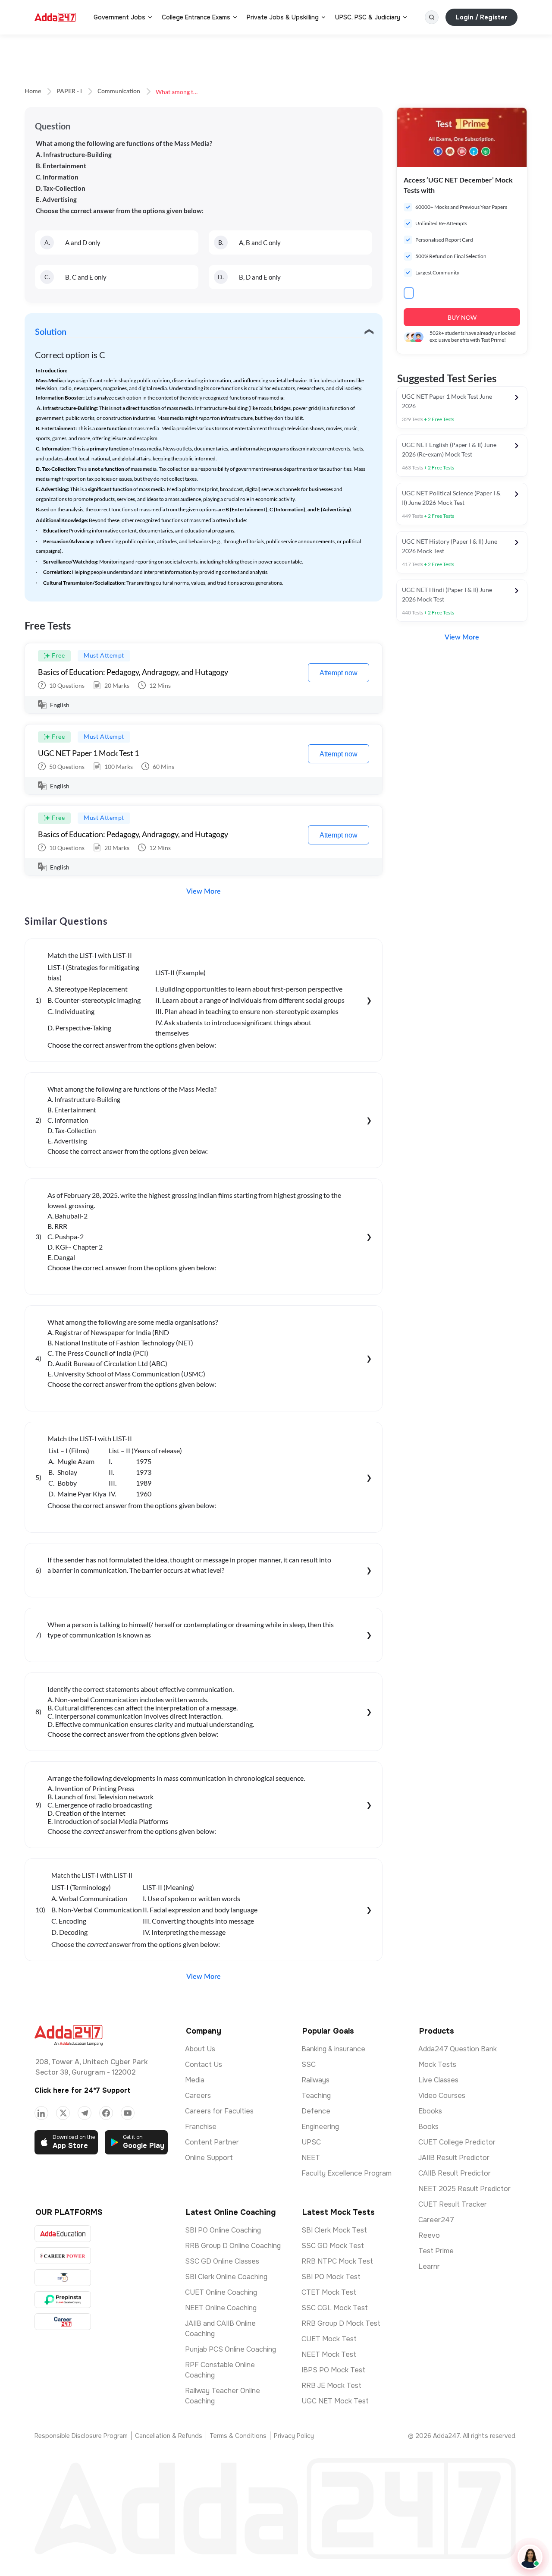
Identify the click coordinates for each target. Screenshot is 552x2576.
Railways (315, 2080)
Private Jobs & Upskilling (283, 17)
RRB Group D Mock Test (341, 2323)
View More (204, 891)
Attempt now (339, 673)
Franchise (201, 2127)
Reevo (429, 2235)
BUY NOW (462, 317)
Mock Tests (437, 2064)
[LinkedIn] (41, 2113)
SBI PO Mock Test (331, 2277)
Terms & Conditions (238, 2436)
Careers (198, 2096)
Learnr (429, 2266)
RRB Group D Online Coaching (233, 2246)
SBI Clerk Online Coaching (226, 2277)
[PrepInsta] (63, 2300)
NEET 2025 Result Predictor (464, 2189)
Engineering (320, 2127)
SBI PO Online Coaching (223, 2230)
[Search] (432, 17)
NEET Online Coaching (221, 2308)
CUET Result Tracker (453, 2204)
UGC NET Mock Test (335, 2401)
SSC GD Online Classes (222, 2261)
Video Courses (442, 2096)
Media (195, 2080)
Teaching (316, 2096)
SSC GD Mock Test (333, 2246)
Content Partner (212, 2142)
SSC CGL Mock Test (335, 2308)
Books (428, 2127)
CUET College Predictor (457, 2142)
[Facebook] (106, 2113)
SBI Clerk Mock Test (334, 2230)
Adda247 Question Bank (458, 2049)
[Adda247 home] (55, 17)
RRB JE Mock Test (331, 2385)
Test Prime (436, 2251)
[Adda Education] (63, 2234)
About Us (200, 2049)
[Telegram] (85, 2113)
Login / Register (481, 17)
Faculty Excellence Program (347, 2173)
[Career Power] (63, 2256)
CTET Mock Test (329, 2292)
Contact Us (204, 2064)
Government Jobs (119, 17)
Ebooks (430, 2111)
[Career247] (63, 2322)
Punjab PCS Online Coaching (231, 2349)
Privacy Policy (294, 2436)
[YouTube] (128, 2113)
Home (33, 91)
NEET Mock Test (329, 2354)
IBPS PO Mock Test (333, 2370)
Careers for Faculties (219, 2111)
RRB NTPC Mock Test (337, 2261)
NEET (311, 2158)
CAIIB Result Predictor (455, 2173)
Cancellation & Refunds (169, 2436)
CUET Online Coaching (221, 2292)
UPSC (311, 2142)
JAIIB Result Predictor (454, 2158)
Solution (51, 332)
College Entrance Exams (196, 17)
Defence (316, 2111)
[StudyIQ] (63, 2278)
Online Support (209, 2158)
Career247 (436, 2220)
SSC (309, 2064)
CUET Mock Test (329, 2339)
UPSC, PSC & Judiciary (368, 17)
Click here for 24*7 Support (82, 2090)
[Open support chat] (530, 2557)
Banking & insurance (333, 2049)
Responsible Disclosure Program (81, 2436)
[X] (63, 2113)
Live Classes (438, 2080)
